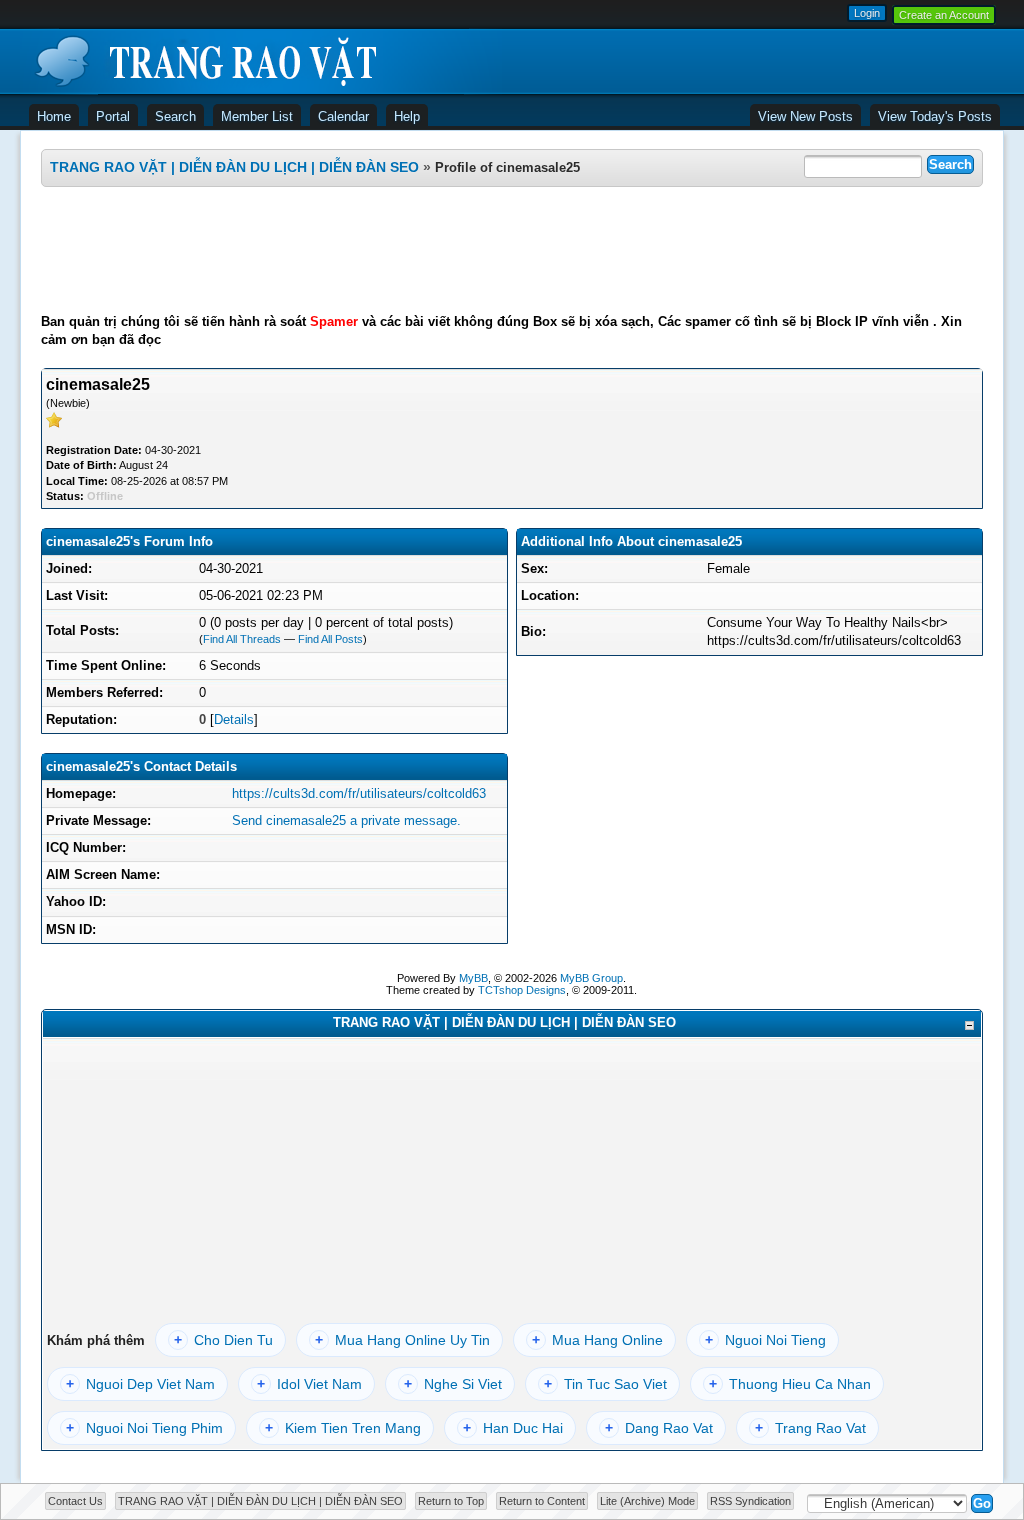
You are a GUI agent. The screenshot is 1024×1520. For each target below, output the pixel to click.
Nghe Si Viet (453, 1384)
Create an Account (944, 15)
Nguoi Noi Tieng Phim (144, 1428)
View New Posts (805, 116)
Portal (113, 116)
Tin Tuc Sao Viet (605, 1384)
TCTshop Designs (522, 990)
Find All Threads (242, 639)
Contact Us (75, 1501)
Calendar (343, 116)
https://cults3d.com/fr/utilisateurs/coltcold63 (359, 793)
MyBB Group (591, 978)
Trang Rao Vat (810, 1428)
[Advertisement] (512, 250)
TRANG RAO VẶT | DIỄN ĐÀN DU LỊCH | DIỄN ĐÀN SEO (234, 167)
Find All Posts (330, 639)
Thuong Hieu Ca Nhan (790, 1384)
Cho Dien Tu (223, 1340)
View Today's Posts (935, 116)
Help (407, 116)
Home (54, 116)
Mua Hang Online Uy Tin (402, 1340)
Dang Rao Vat (659, 1428)
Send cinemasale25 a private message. (346, 820)
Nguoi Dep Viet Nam (140, 1384)
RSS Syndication (750, 1501)
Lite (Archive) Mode (647, 1501)
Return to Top (451, 1501)
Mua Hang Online (597, 1340)
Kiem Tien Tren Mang (343, 1428)
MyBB (473, 978)
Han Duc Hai (513, 1428)
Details (234, 719)
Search (175, 116)
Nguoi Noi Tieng (765, 1340)
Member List (257, 116)
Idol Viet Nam (309, 1384)
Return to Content (542, 1501)
